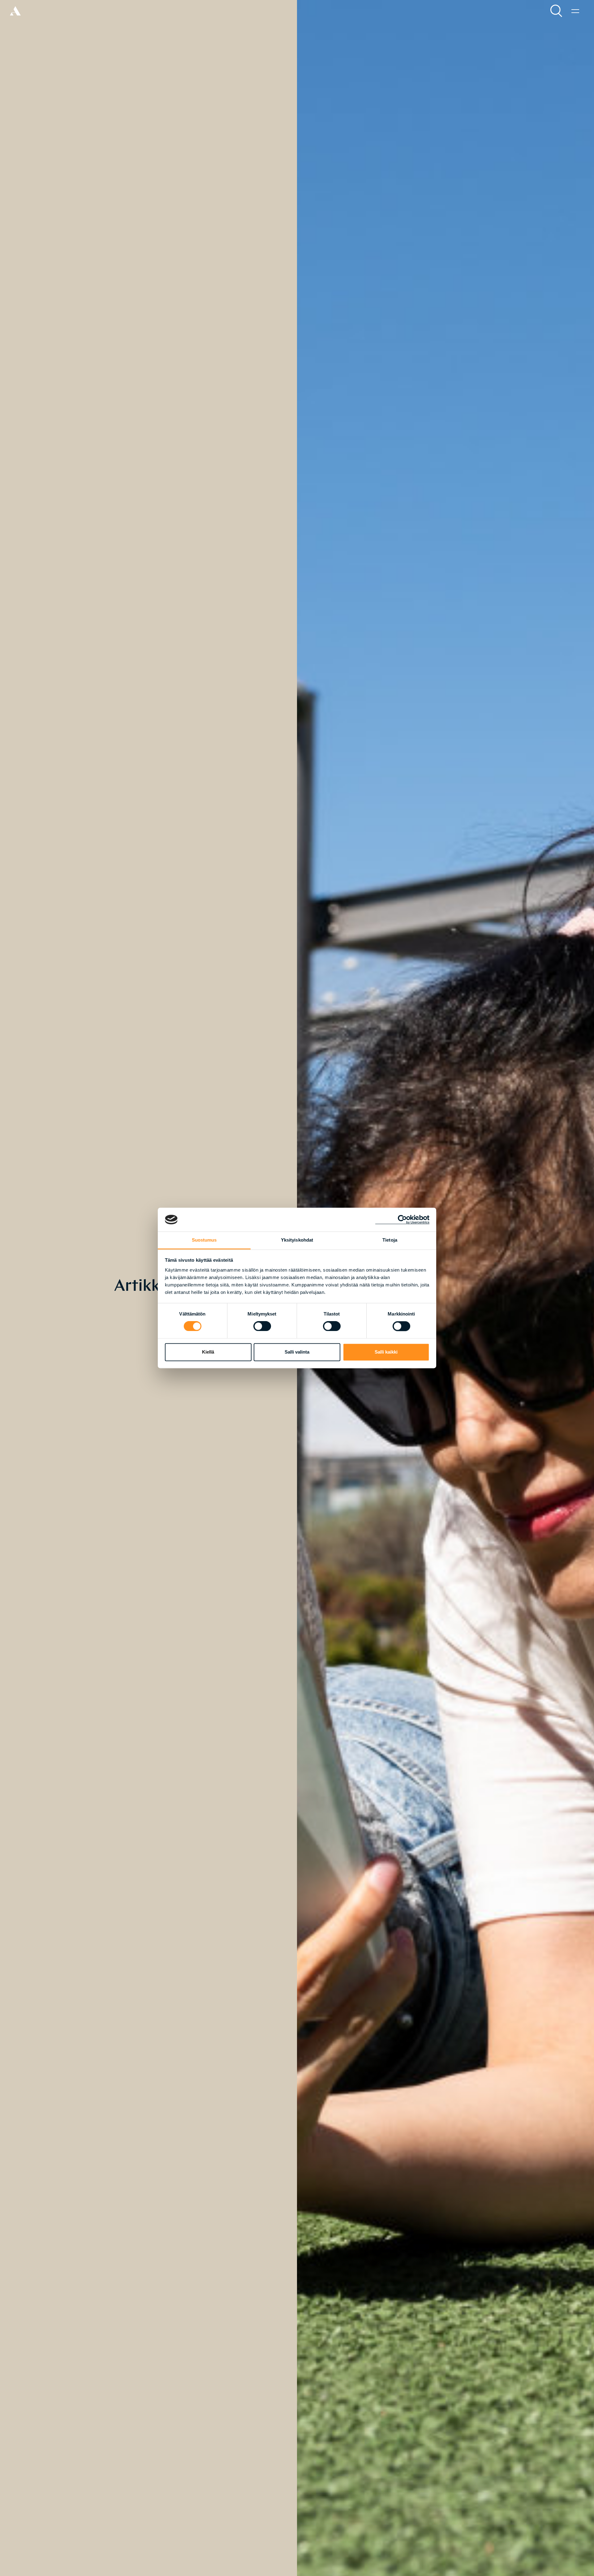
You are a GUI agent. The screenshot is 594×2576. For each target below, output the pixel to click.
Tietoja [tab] (390, 1240)
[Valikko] (575, 11)
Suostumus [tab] (204, 1240)
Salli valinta (297, 1352)
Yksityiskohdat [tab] (297, 1240)
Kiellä (208, 1352)
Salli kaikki (386, 1352)
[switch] (262, 1326)
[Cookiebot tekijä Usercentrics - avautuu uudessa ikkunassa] (402, 1220)
